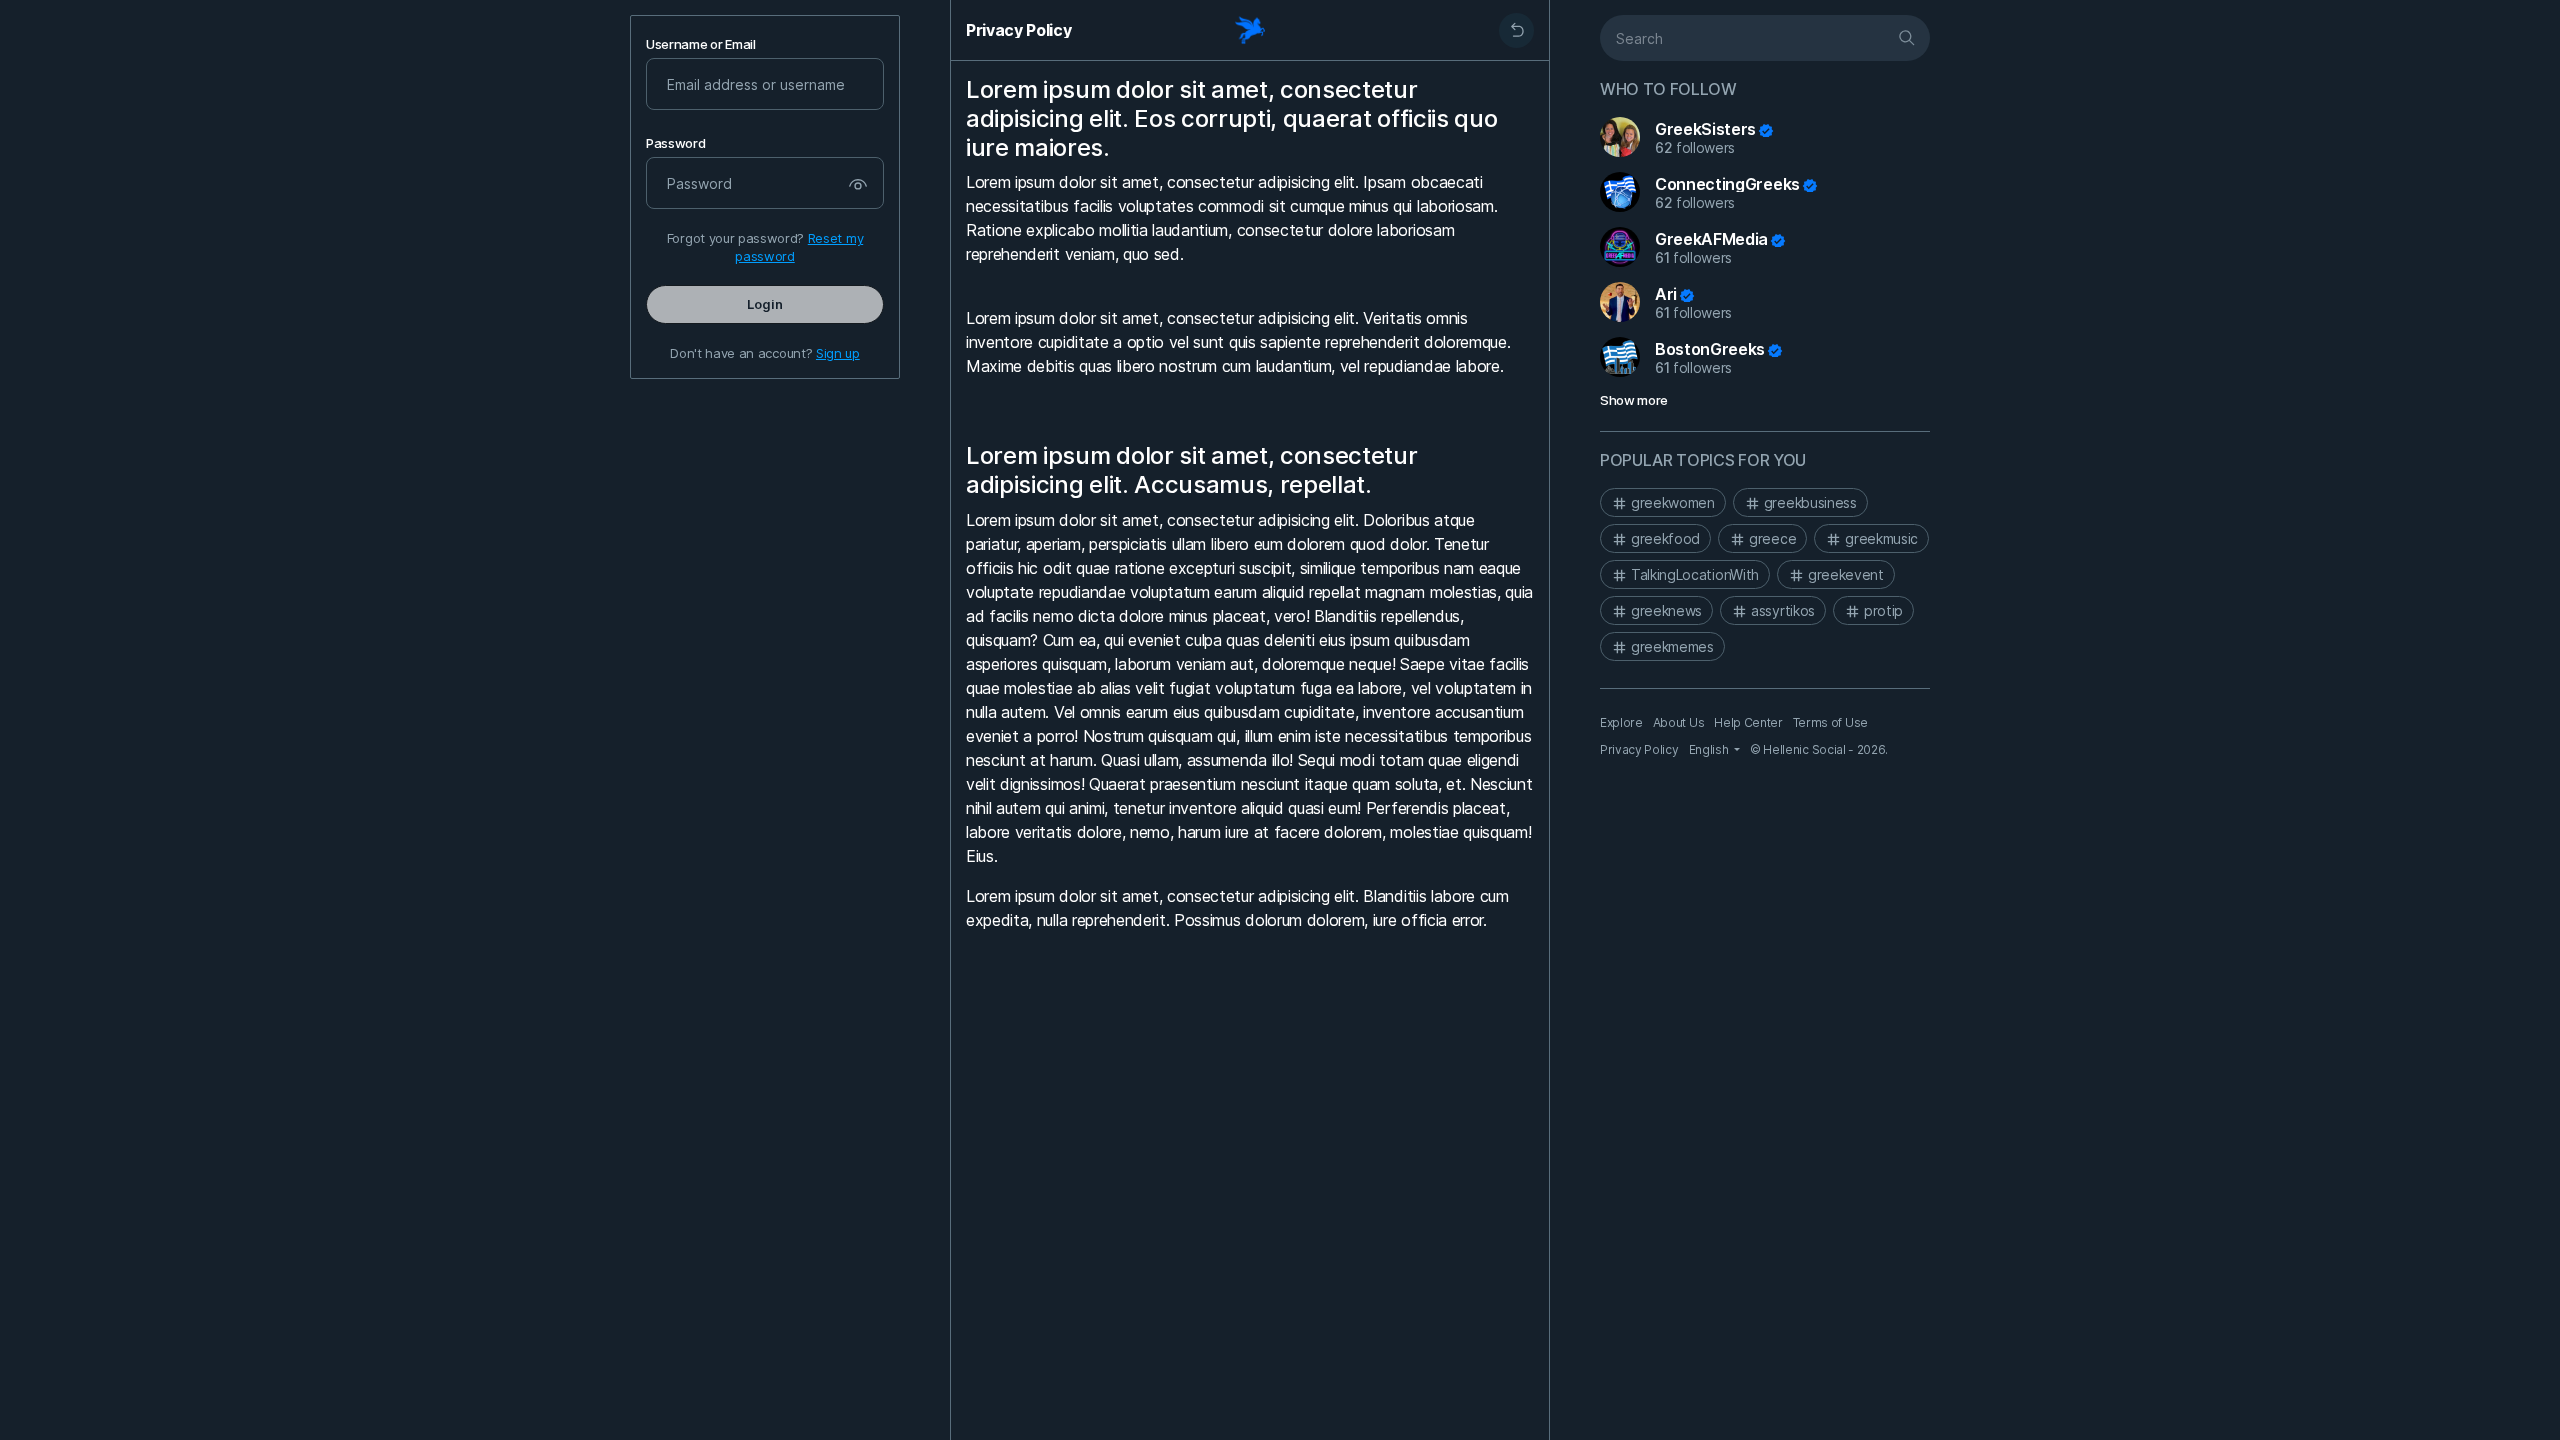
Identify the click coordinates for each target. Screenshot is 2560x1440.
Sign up (838, 353)
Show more (1634, 400)
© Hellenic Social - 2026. (1819, 749)
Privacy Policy (1019, 30)
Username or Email (701, 44)
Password (675, 143)
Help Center (1748, 722)
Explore (1621, 722)
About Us (1678, 722)
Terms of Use (1830, 722)
